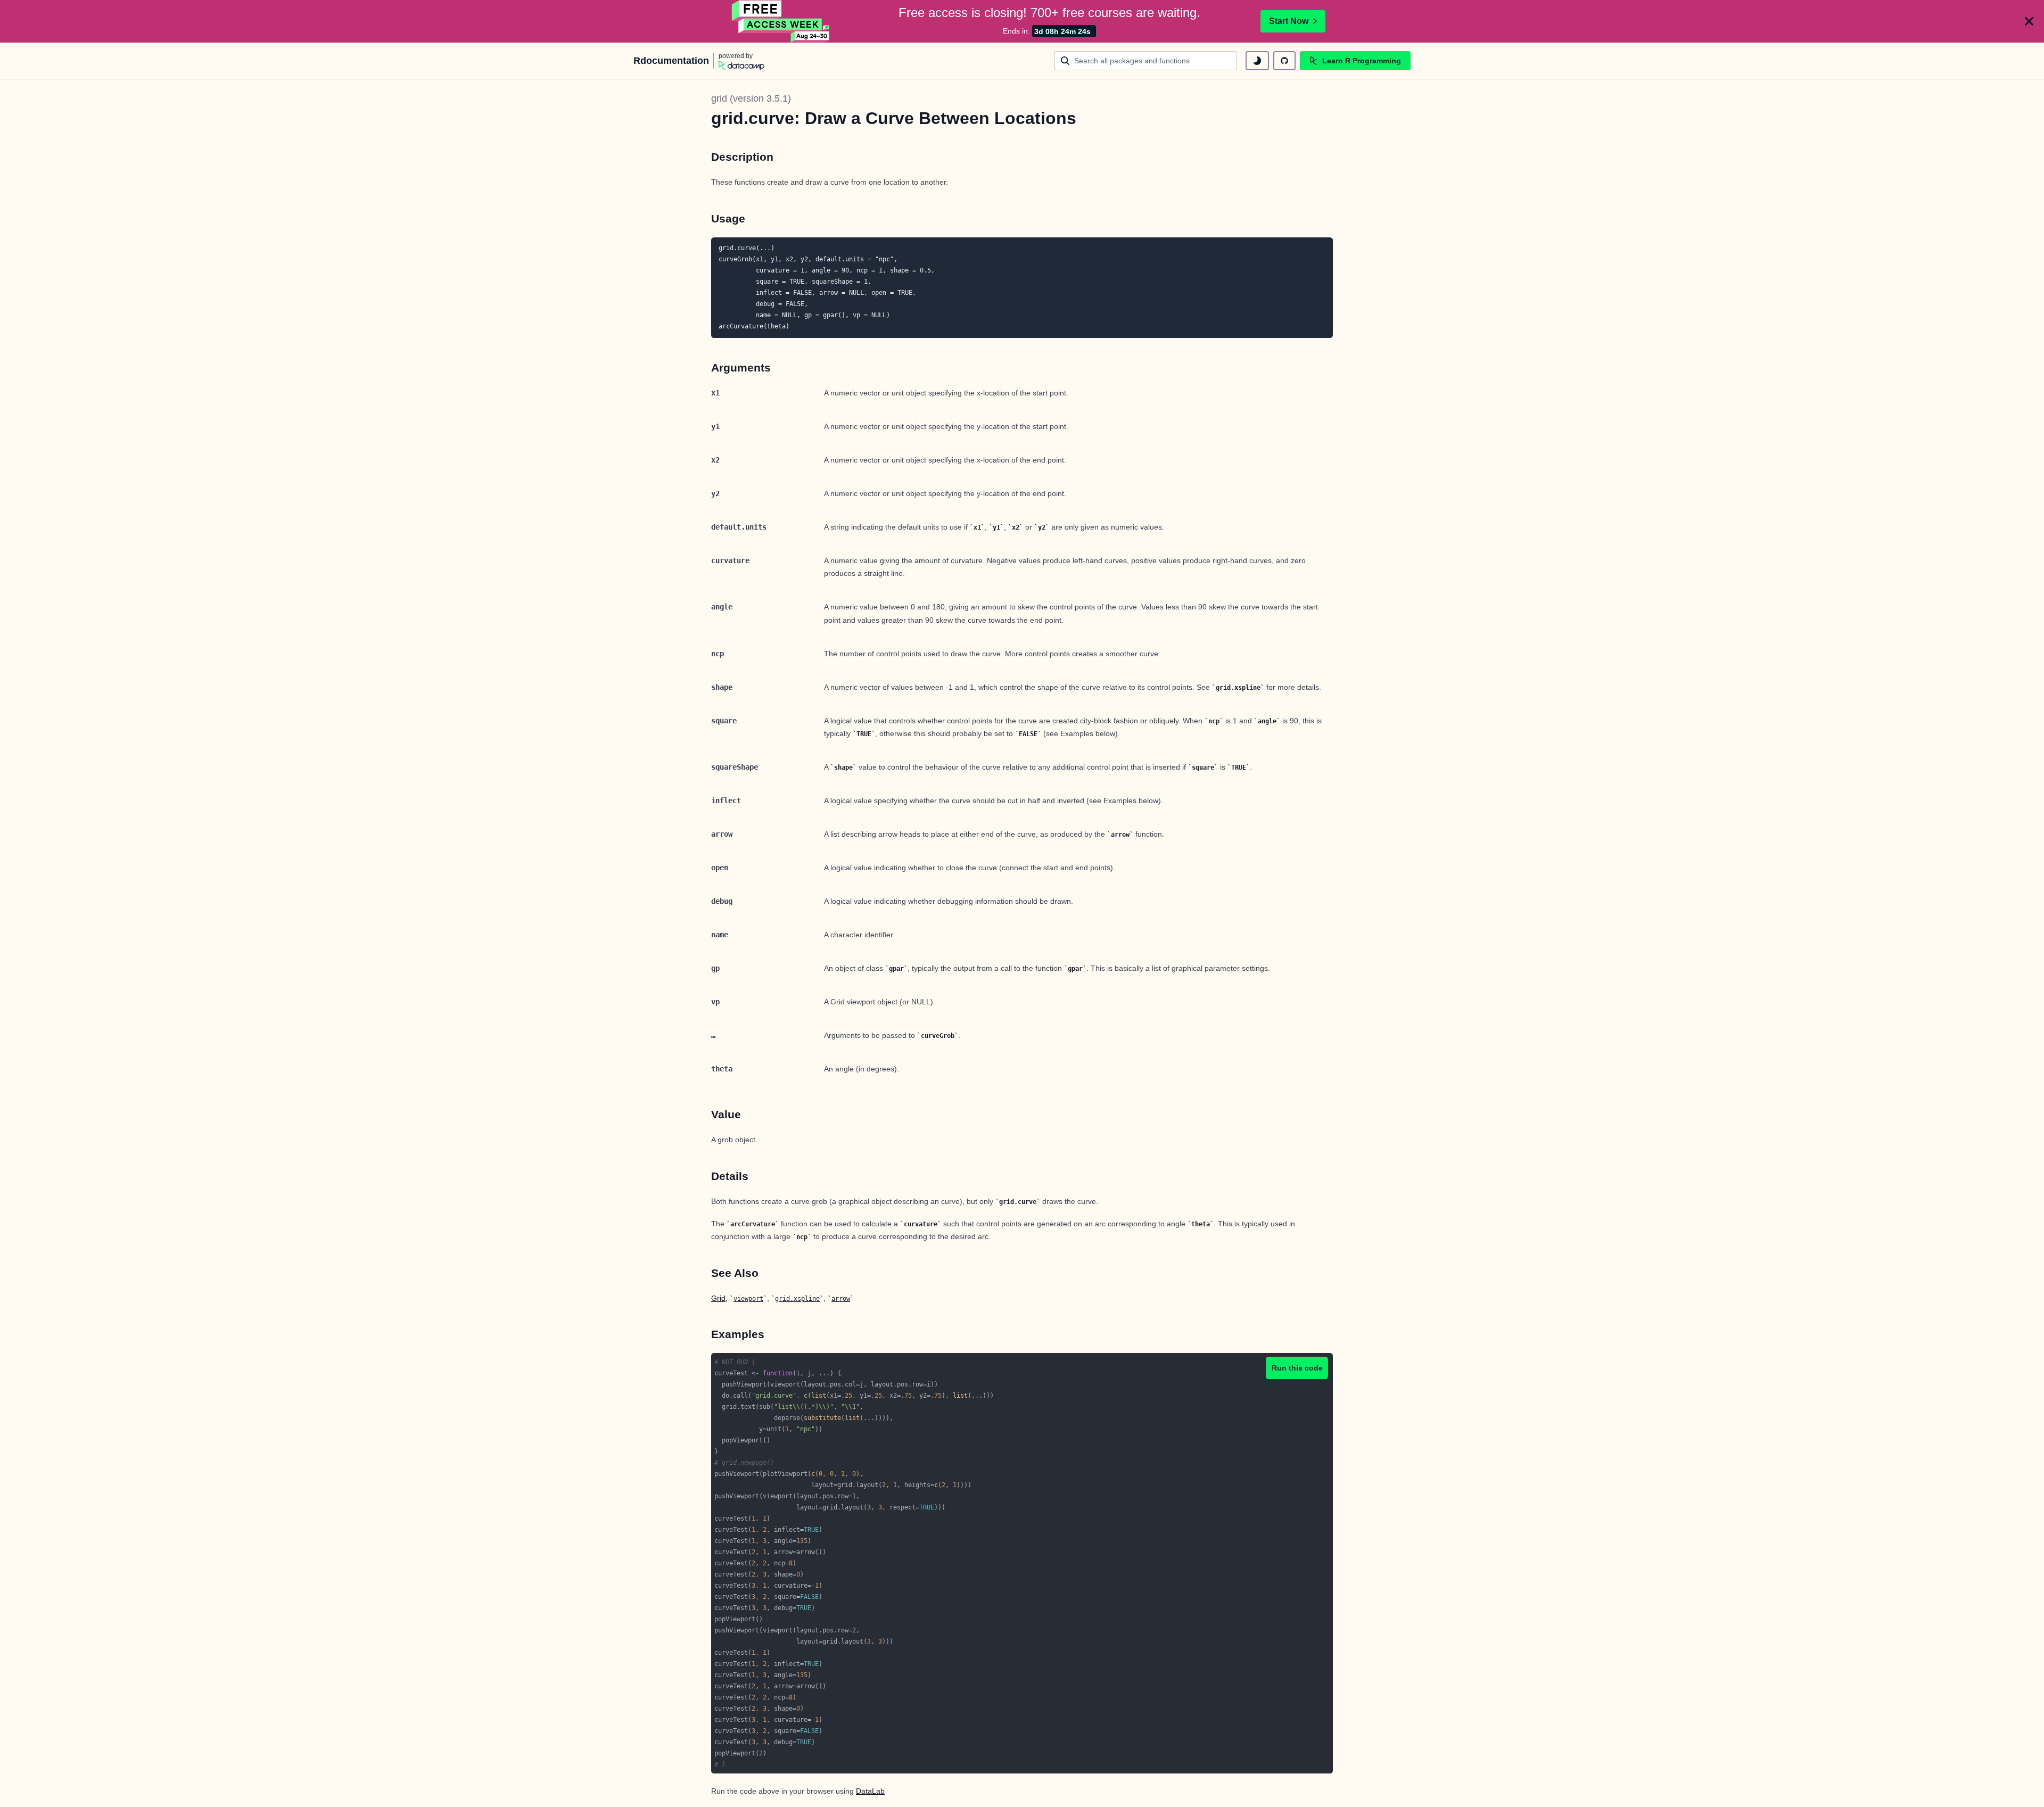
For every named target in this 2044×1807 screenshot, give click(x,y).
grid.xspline (797, 1299)
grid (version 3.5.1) (751, 98)
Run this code (1297, 1368)
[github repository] (1284, 61)
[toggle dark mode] (1257, 61)
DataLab (870, 1791)
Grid (718, 1298)
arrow (841, 1299)
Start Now (1289, 21)
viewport (748, 1299)
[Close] (2029, 21)
